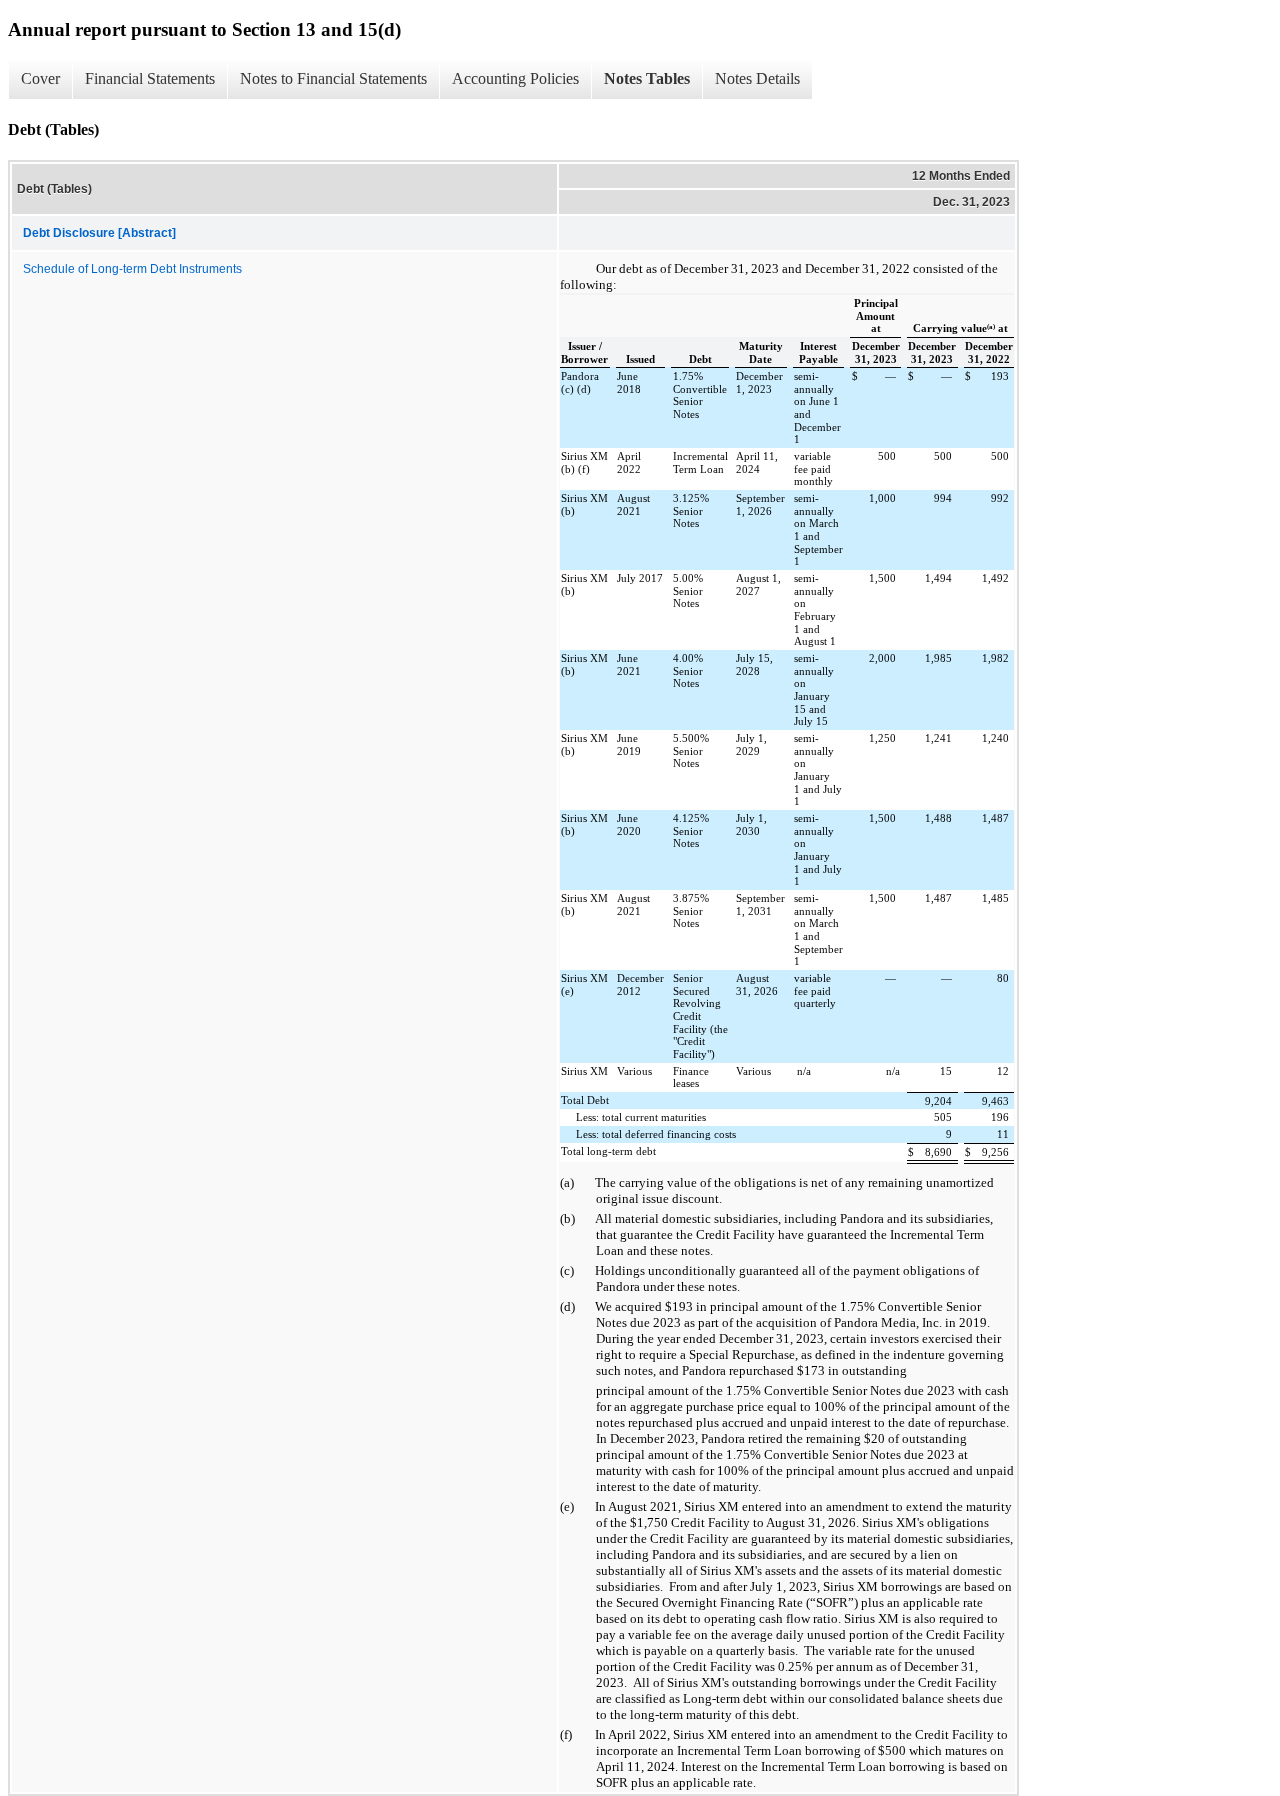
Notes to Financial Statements (333, 78)
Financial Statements (150, 78)
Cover (40, 78)
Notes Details (757, 78)
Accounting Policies (515, 78)
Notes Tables (647, 78)
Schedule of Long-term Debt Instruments (132, 269)
